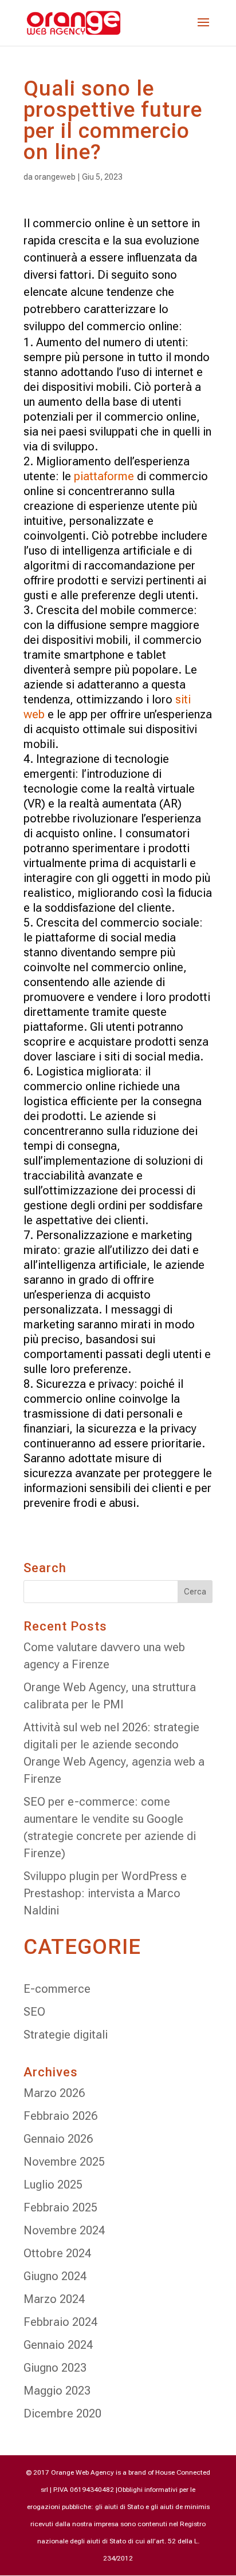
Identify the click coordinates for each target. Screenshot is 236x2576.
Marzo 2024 (54, 2299)
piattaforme (104, 476)
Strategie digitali (66, 2035)
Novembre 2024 (64, 2230)
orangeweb (55, 177)
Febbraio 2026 (60, 2116)
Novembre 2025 (64, 2162)
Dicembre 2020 (62, 2413)
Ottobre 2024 (57, 2253)
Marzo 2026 (54, 2093)
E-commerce (57, 1989)
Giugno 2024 (55, 2276)
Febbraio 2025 (60, 2207)
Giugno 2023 (55, 2368)
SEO (34, 2012)
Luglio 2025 (53, 2185)
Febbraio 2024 (60, 2322)
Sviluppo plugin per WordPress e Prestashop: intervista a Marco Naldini (105, 1893)
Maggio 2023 (57, 2391)
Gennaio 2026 (58, 2139)
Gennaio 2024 (58, 2345)
